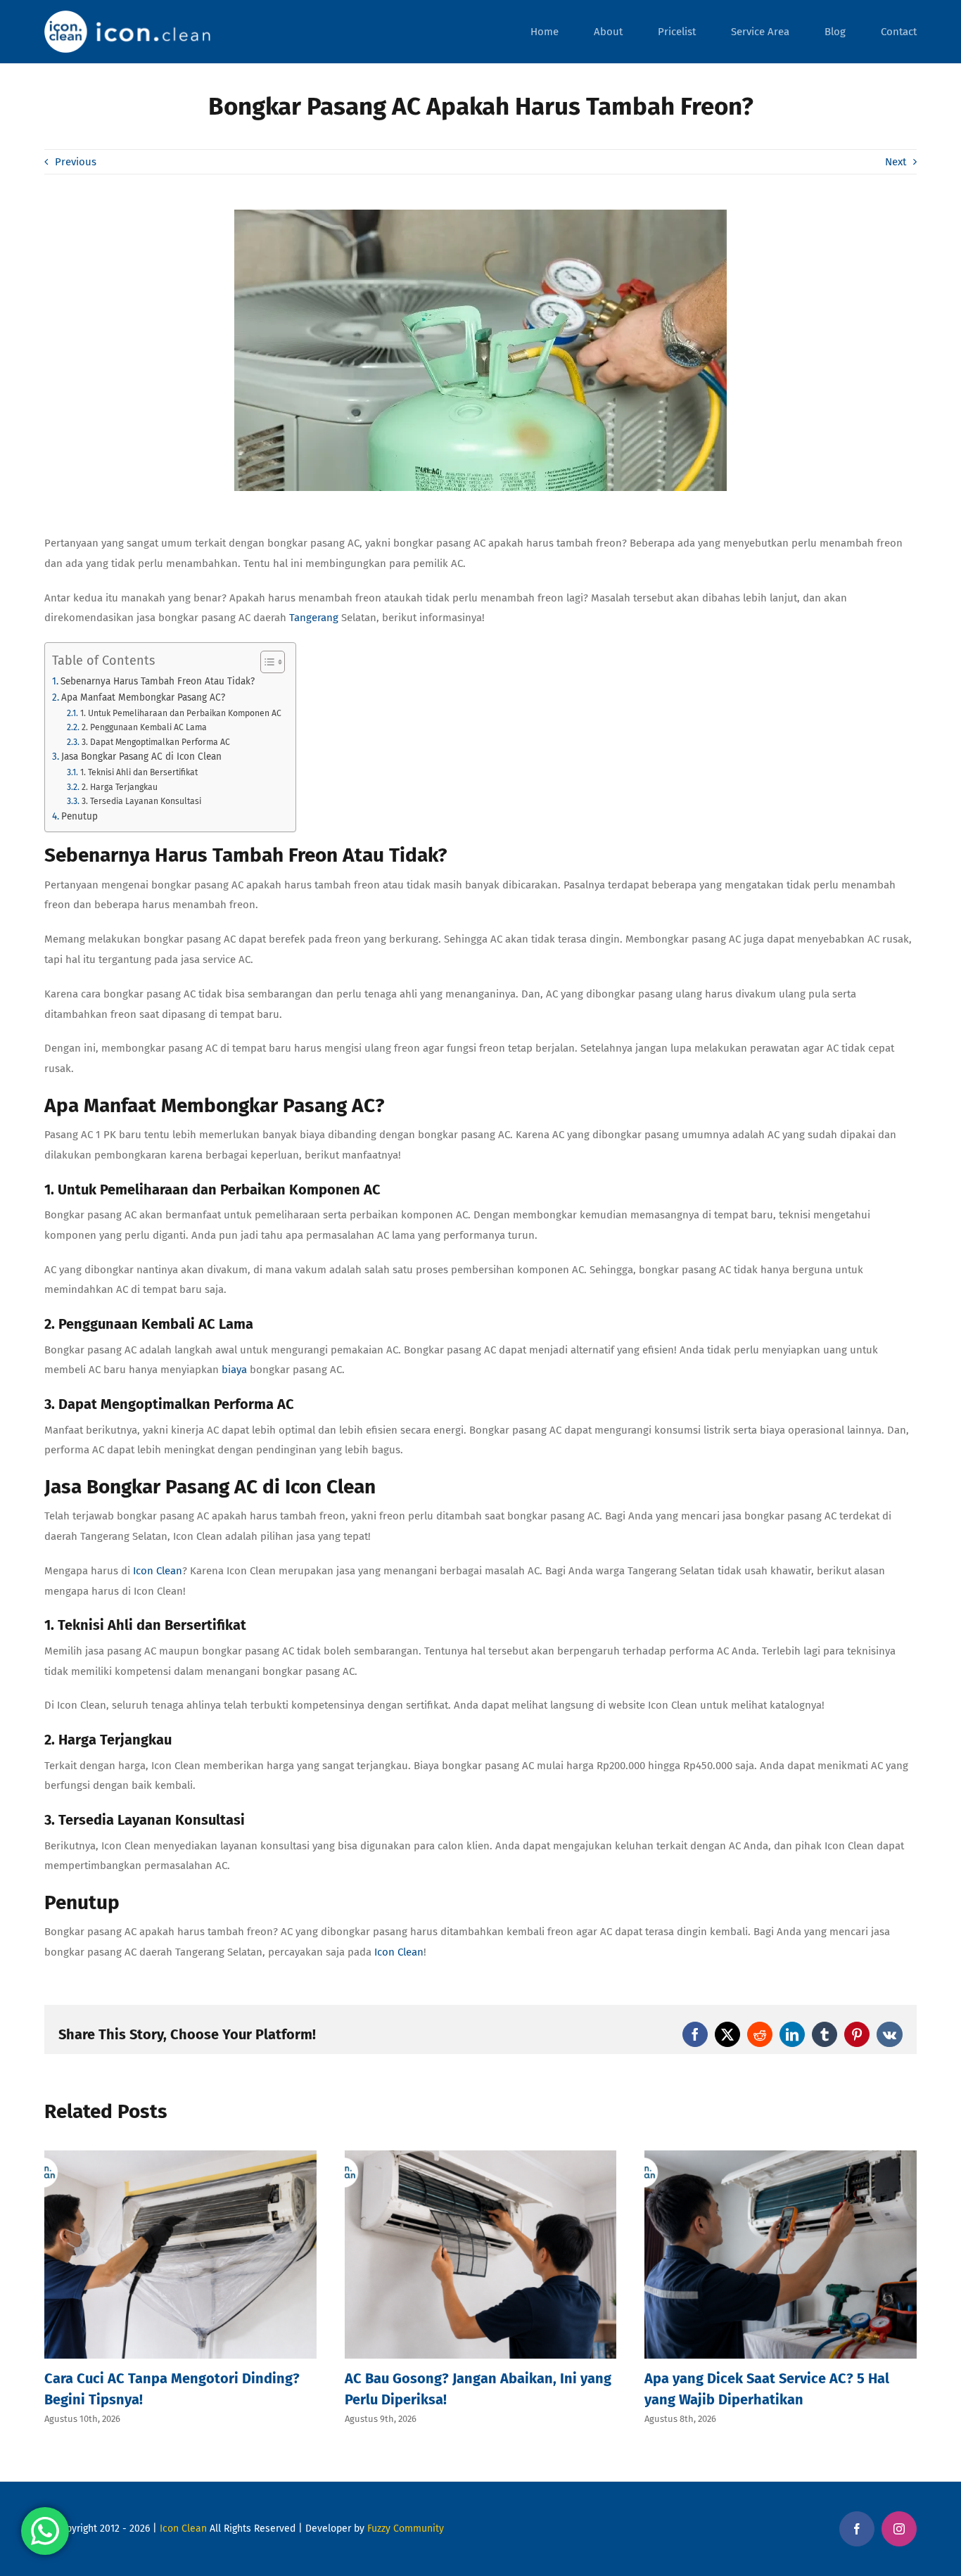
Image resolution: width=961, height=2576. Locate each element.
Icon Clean (183, 2529)
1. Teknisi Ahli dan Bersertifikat (139, 772)
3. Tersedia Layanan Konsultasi (141, 801)
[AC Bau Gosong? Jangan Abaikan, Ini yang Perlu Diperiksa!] (481, 2157)
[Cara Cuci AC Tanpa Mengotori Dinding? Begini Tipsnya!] (180, 2157)
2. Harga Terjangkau (119, 787)
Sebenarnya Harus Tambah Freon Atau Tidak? (158, 681)
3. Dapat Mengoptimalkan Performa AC (155, 742)
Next (896, 162)
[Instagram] (899, 2529)
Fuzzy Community (406, 2529)
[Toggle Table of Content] (266, 662)
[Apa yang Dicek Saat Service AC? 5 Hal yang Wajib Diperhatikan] (781, 2157)
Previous (76, 162)
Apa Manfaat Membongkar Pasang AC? (143, 697)
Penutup (79, 816)
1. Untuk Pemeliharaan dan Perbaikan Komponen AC (180, 713)
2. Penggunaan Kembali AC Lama (144, 727)
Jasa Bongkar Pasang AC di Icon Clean (141, 757)
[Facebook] (857, 2529)
